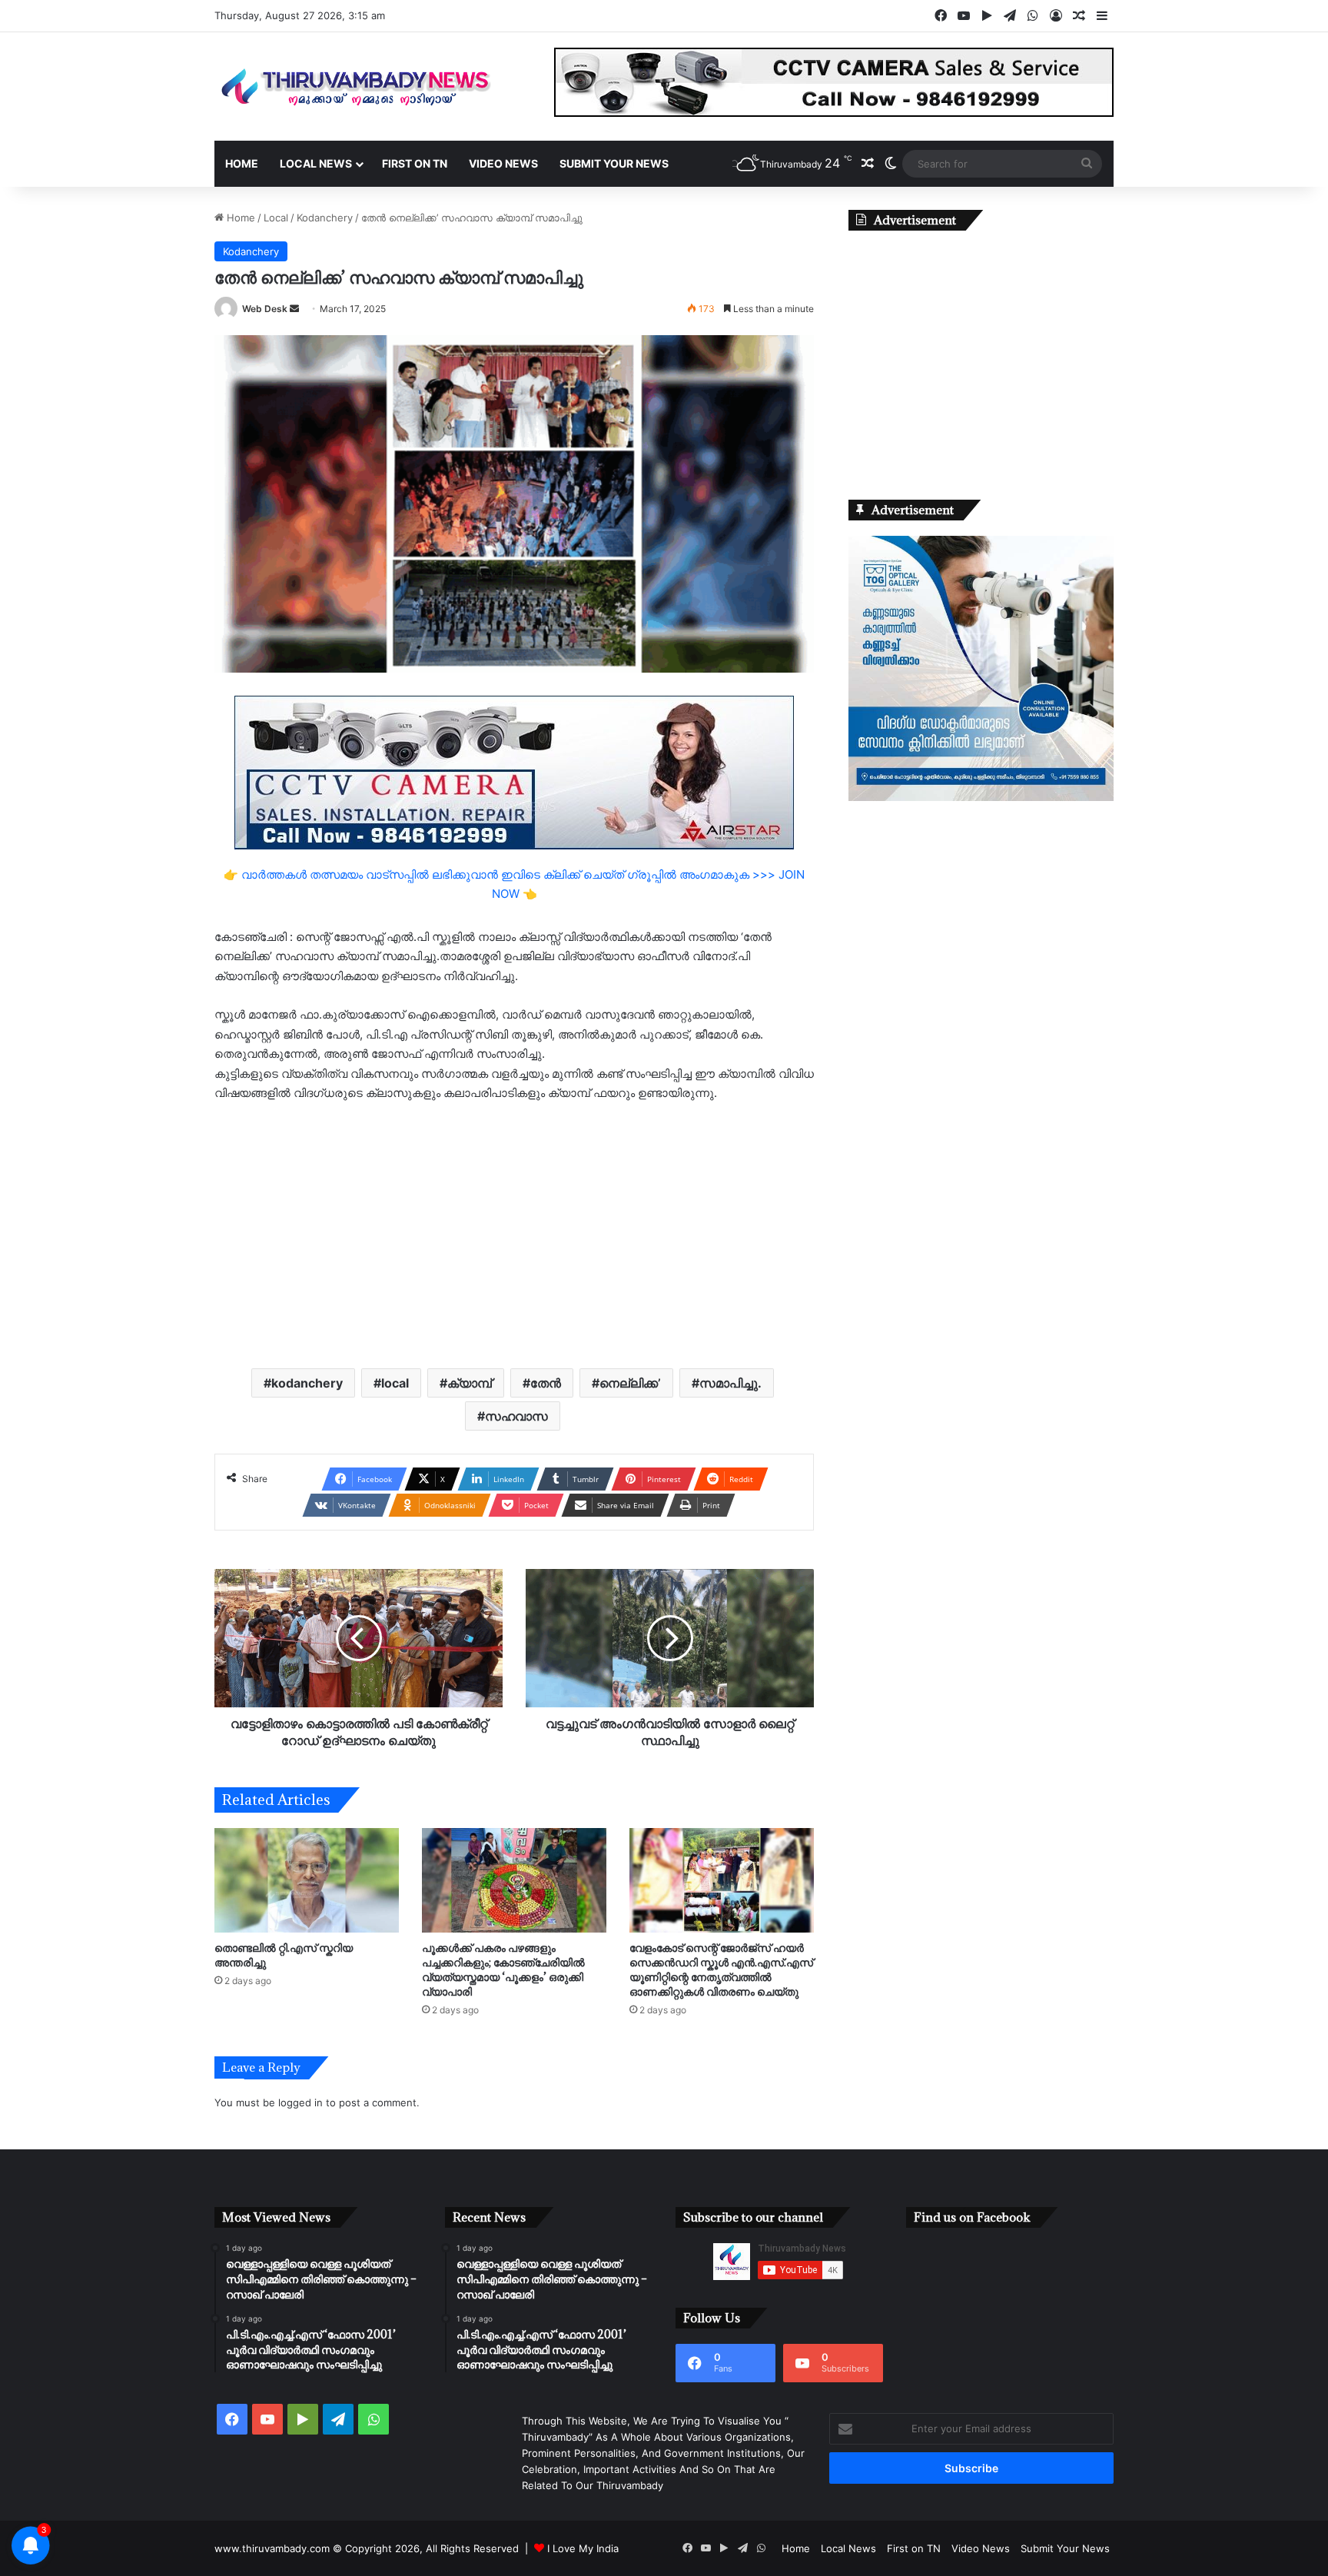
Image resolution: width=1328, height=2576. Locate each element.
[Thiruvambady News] (357, 86)
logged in (300, 2102)
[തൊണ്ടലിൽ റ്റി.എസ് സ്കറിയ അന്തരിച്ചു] (307, 1880)
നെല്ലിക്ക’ (630, 1383)
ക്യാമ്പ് (470, 1383)
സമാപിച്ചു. (730, 1383)
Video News (503, 163)
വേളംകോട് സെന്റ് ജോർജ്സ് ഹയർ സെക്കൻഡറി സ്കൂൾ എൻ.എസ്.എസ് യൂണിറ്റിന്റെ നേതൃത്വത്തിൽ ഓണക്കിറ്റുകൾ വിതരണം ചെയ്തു (721, 1969)
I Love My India (583, 2548)
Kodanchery (325, 218)
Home (242, 163)
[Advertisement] (514, 1234)
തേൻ (546, 1383)
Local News (316, 163)
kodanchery (307, 1383)
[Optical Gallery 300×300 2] (981, 797)
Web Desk (265, 309)
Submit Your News (614, 163)
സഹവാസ (516, 1416)
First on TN (415, 163)
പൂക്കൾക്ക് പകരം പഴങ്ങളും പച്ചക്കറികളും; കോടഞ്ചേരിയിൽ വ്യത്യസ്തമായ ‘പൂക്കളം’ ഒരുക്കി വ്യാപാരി (503, 1969)
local (395, 1383)
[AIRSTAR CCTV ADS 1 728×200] (514, 771)
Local (276, 218)
